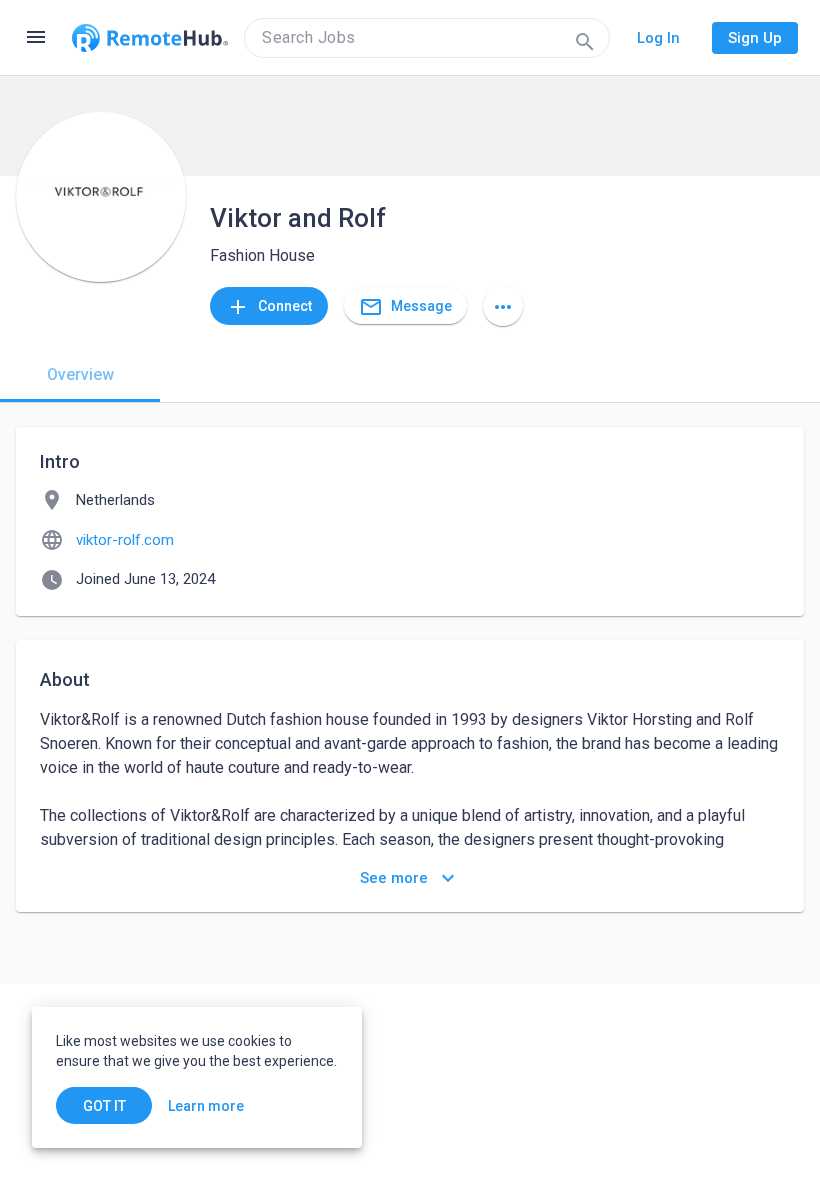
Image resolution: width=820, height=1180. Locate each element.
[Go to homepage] (150, 38)
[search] (427, 38)
